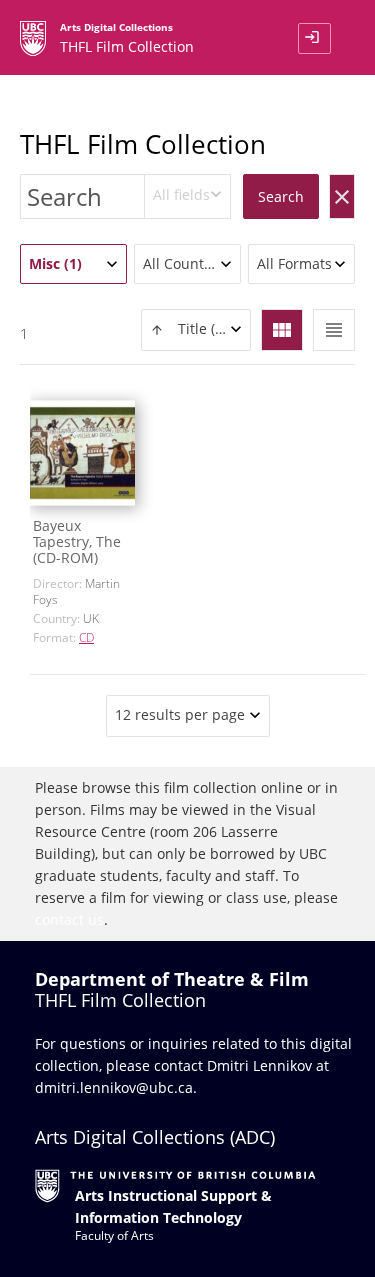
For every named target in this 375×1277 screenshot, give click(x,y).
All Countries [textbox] (186, 263)
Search (281, 196)
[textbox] (196, 329)
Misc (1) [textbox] (55, 263)
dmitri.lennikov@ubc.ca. (116, 1087)
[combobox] (188, 196)
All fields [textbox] (181, 194)
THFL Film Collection (143, 144)
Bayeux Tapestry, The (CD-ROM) (77, 541)
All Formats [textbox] (294, 263)
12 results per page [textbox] (180, 714)
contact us (69, 919)
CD (86, 637)
